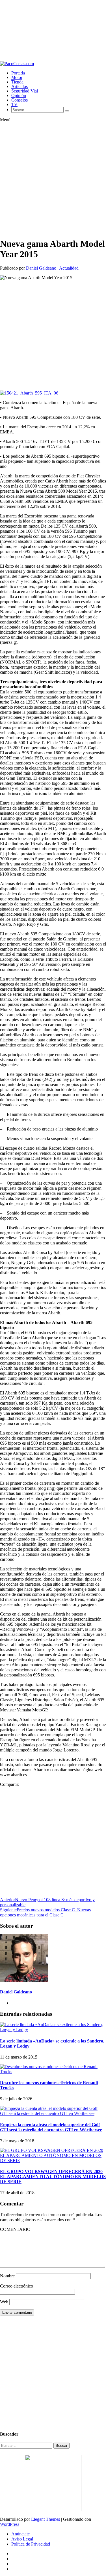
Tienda (17, 82)
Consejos (20, 100)
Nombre (7, 2276)
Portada (18, 73)
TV (14, 104)
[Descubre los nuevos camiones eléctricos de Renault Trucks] (53, 2072)
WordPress (10, 2524)
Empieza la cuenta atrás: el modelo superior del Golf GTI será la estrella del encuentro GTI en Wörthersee (51, 2127)
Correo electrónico (17, 2286)
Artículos (20, 86)
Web (4, 2302)
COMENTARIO (15, 2229)
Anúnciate (20, 2534)
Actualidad (69, 268)
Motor (17, 77)
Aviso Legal (22, 2539)
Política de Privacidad (31, 2544)
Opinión (19, 95)
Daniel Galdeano (41, 268)
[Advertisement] (53, 31)
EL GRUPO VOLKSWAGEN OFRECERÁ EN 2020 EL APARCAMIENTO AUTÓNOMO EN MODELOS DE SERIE (53, 2177)
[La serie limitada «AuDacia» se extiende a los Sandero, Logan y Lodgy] (53, 2030)
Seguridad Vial (25, 91)
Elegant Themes (46, 2519)
